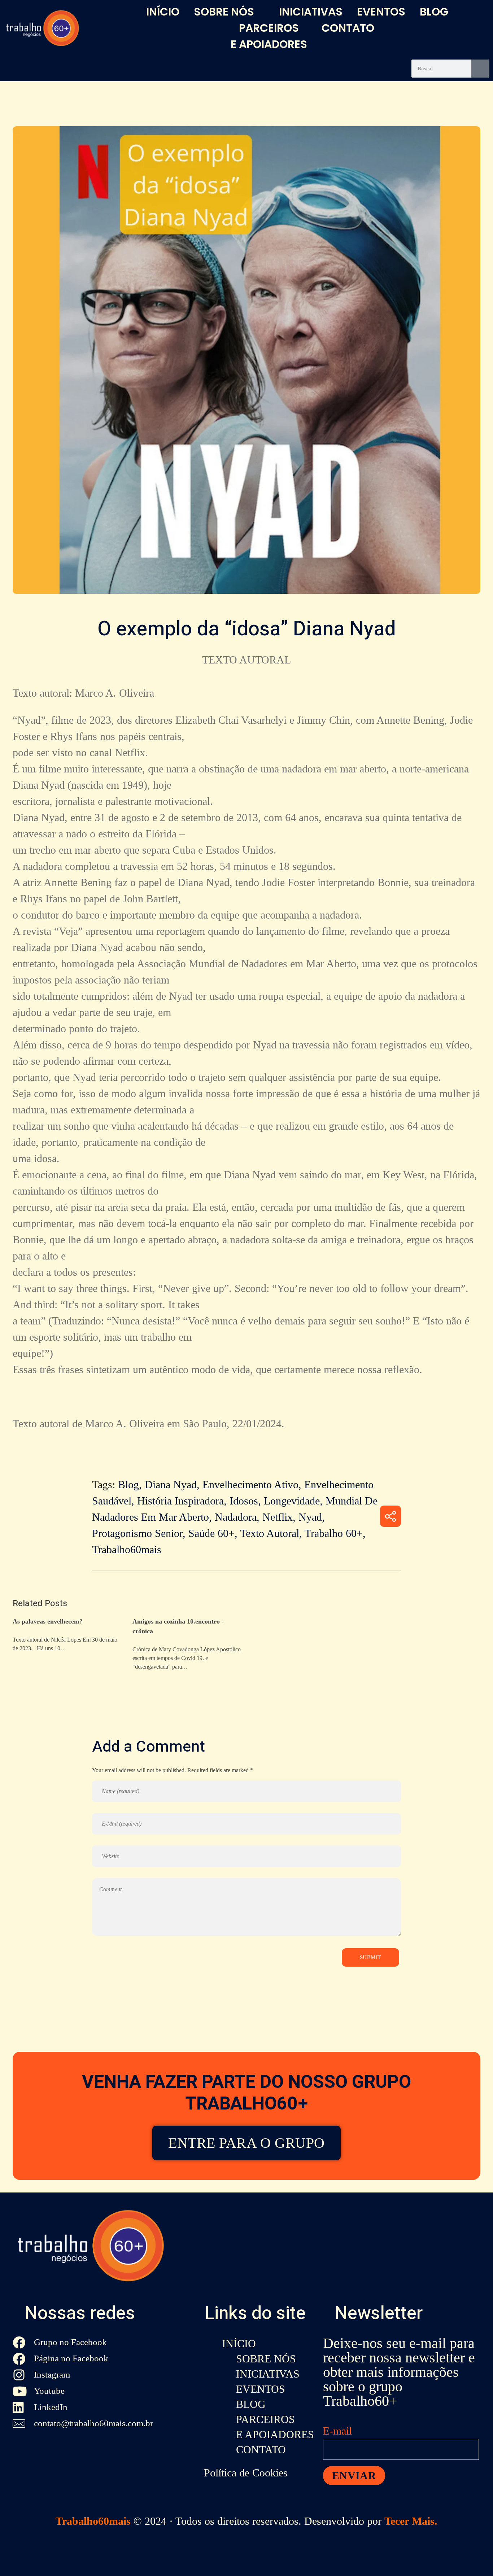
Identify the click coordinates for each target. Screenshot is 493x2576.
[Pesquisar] (480, 69)
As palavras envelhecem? (48, 1621)
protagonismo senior (137, 1533)
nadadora (236, 1517)
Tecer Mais (409, 2521)
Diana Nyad (171, 1484)
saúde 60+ (211, 1533)
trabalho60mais (127, 1549)
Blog (128, 1484)
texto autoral (247, 660)
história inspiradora (180, 1501)
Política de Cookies (246, 2473)
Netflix (278, 1517)
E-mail (337, 2431)
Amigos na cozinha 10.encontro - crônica (178, 1626)
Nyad (310, 1517)
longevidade (292, 1501)
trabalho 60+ (334, 1533)
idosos (244, 1501)
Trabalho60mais (93, 2521)
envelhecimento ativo (250, 1484)
